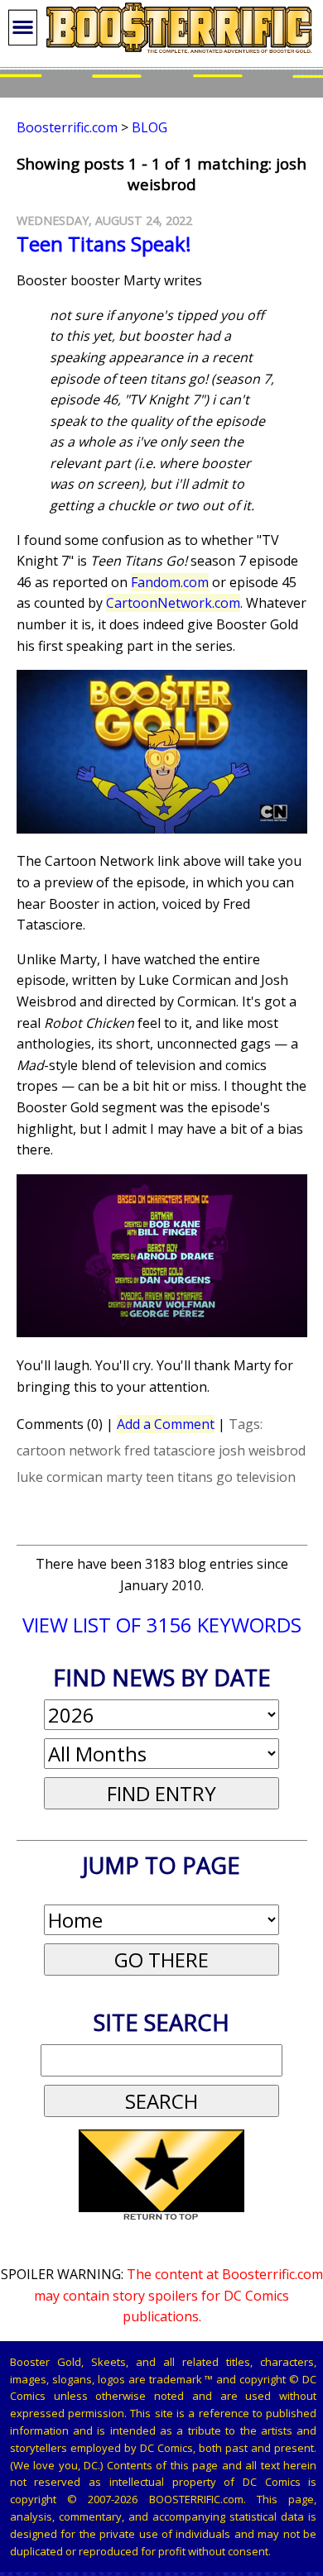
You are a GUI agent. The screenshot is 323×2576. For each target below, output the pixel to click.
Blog (149, 127)
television (266, 1477)
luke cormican (60, 1477)
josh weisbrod (262, 1450)
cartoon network (69, 1450)
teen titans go (189, 1477)
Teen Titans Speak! (104, 244)
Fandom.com (170, 582)
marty (124, 1477)
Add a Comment (166, 1424)
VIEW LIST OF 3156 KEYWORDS (162, 1625)
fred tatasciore (170, 1450)
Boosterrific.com (67, 127)
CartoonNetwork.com (173, 603)
